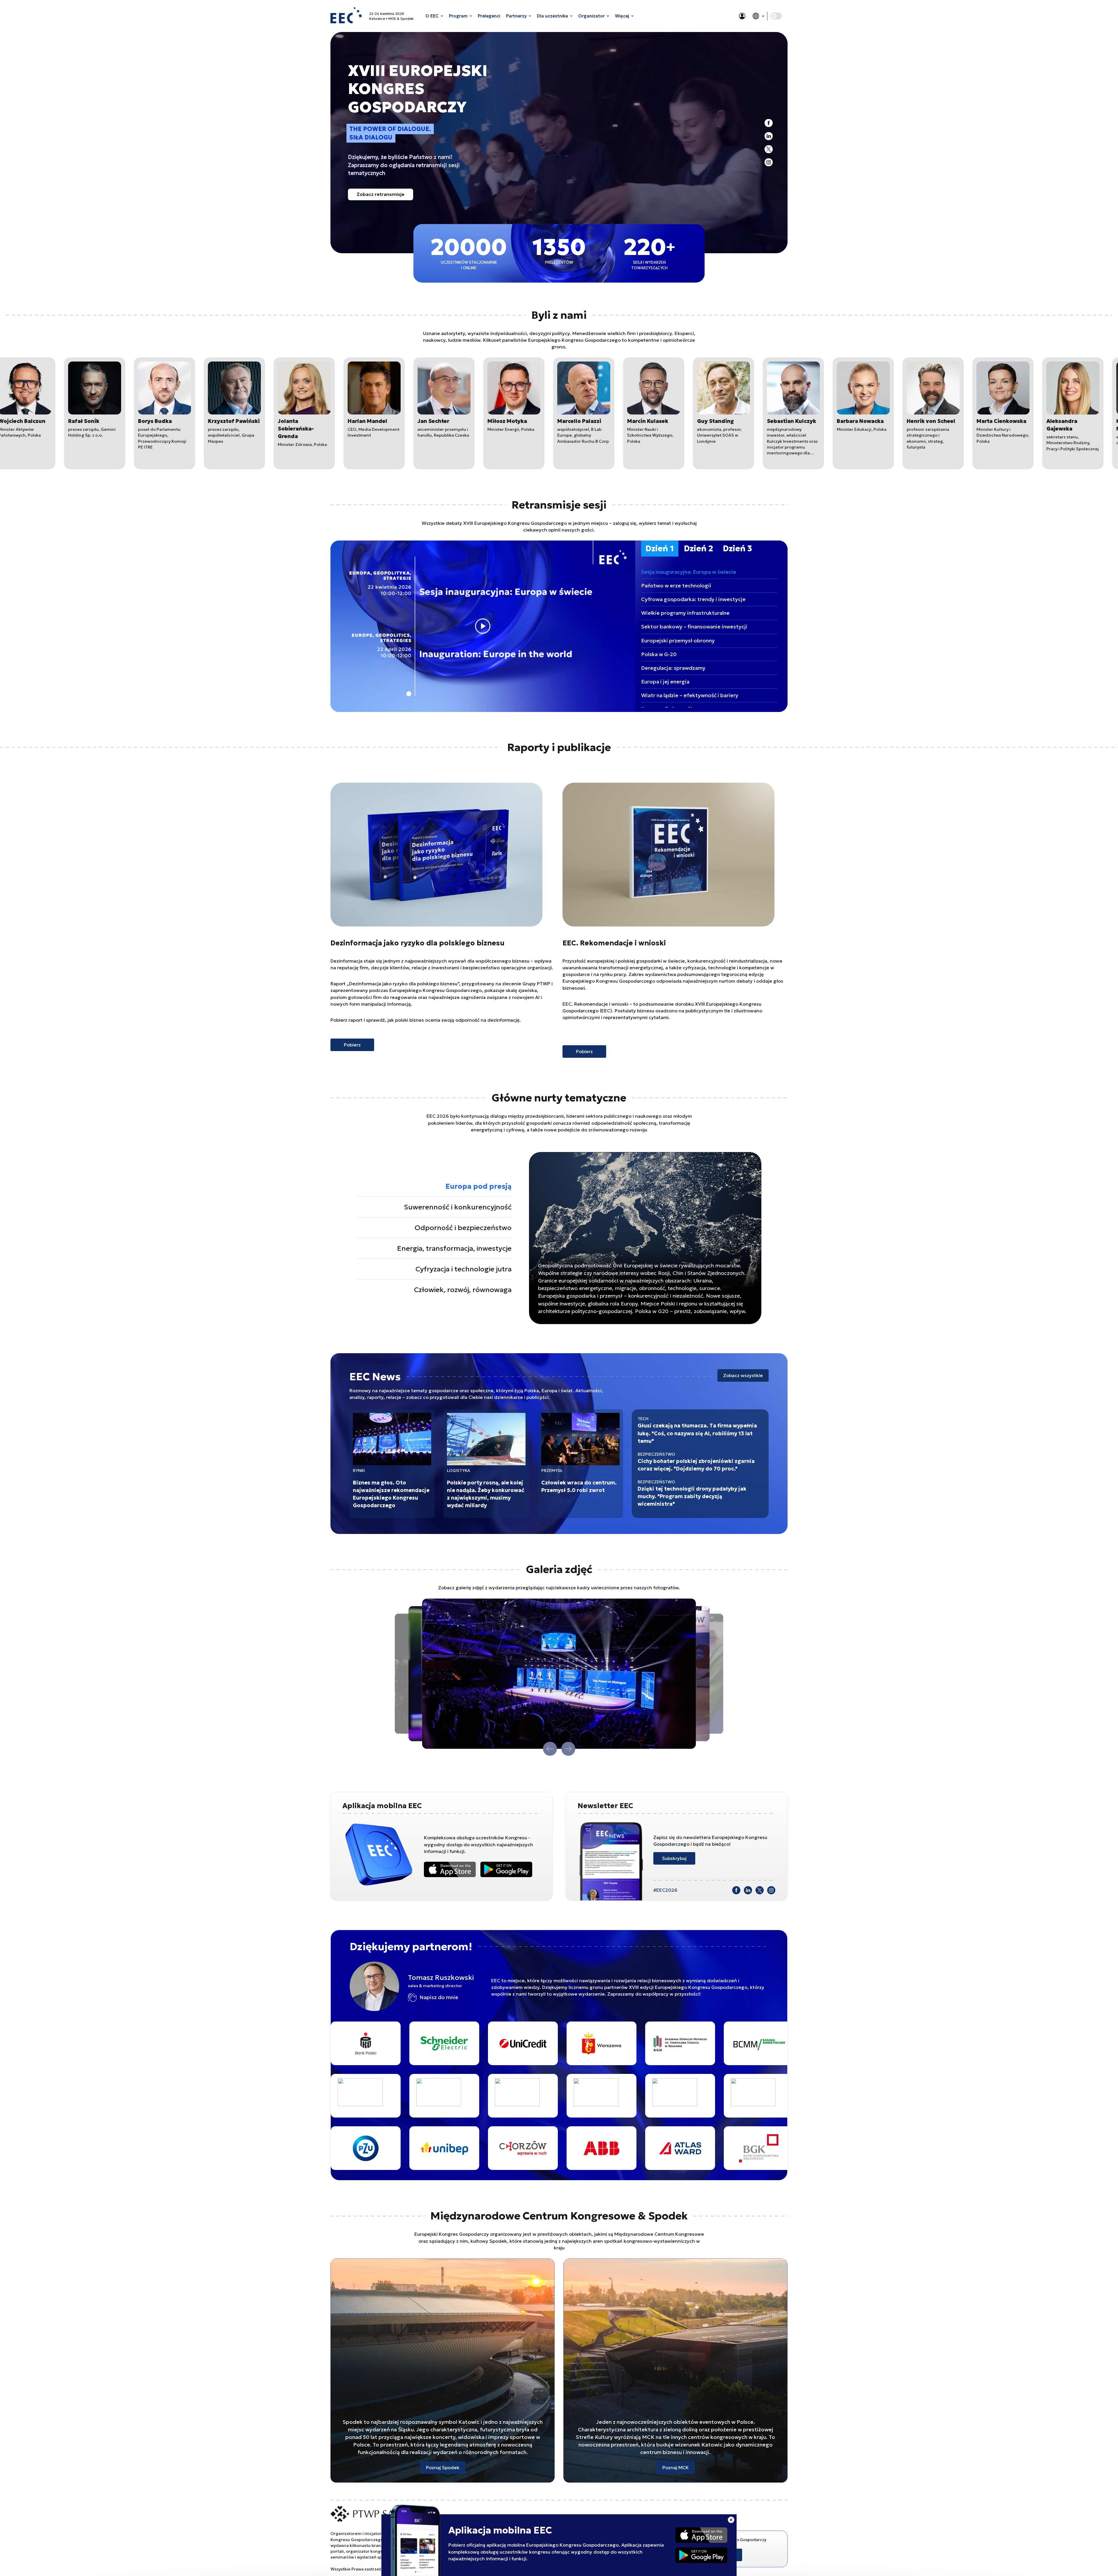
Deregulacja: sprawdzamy (673, 668)
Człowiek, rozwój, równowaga (463, 1290)
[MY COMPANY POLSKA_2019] (557, 2096)
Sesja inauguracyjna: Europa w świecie (689, 572)
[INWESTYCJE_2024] (400, 2096)
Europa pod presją (478, 1186)
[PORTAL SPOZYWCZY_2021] (714, 2096)
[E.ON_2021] (725, 2043)
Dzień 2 (698, 549)
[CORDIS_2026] (489, 2148)
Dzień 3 (737, 549)
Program (458, 16)
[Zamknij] (731, 2520)
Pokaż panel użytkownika (742, 16)
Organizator (591, 16)
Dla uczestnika (552, 16)
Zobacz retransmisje (381, 194)
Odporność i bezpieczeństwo (463, 1228)
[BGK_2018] (410, 2148)
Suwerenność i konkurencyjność (458, 1207)
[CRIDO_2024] (567, 2043)
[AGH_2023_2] (332, 2043)
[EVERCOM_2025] (725, 2148)
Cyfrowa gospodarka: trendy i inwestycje (693, 599)
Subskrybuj (674, 1858)
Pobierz (352, 1045)
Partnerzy (516, 16)
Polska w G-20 (659, 654)
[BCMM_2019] (410, 2043)
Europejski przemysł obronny (678, 641)
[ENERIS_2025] (646, 2148)
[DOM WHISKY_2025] (646, 2043)
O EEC (432, 16)
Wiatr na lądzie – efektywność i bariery (690, 695)
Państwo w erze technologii (676, 585)
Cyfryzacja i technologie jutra (464, 1269)
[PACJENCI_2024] (636, 2096)
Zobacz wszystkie (743, 1375)
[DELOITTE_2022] (567, 2148)
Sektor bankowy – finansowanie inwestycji (694, 627)
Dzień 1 (660, 549)
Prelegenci (489, 16)
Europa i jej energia (665, 682)
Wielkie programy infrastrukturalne (685, 613)
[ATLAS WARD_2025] (332, 2148)
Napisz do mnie (439, 1997)
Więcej (622, 16)
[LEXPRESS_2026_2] (478, 2096)
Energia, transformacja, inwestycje (454, 1248)
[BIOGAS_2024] (489, 2043)
